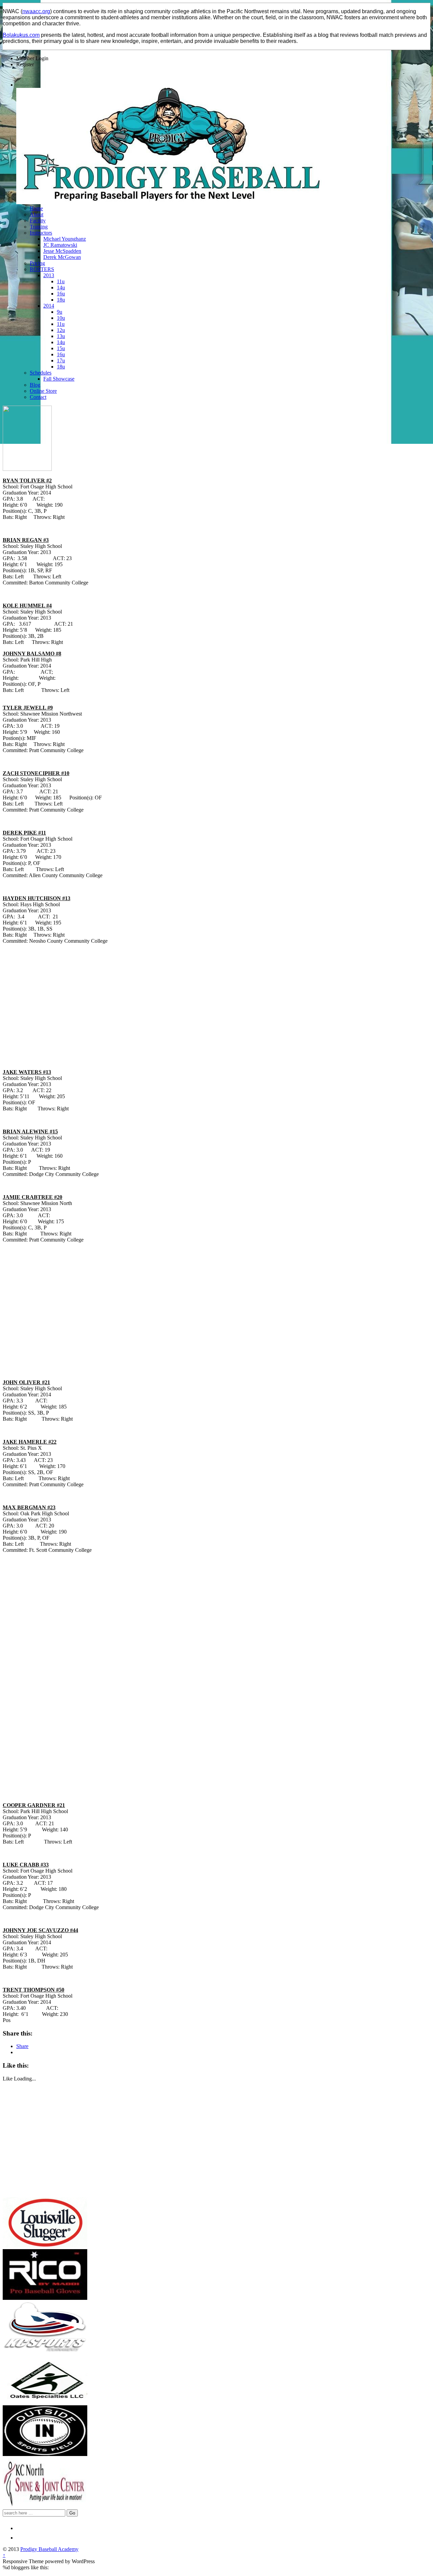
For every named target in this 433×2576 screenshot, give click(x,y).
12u (61, 330)
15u (61, 348)
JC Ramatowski (60, 245)
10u (61, 318)
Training (39, 227)
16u (61, 294)
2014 (49, 306)
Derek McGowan (62, 257)
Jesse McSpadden (62, 251)
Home (36, 208)
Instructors (41, 233)
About (37, 214)
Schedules (41, 373)
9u (60, 312)
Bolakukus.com (21, 35)
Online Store (43, 391)
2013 (49, 275)
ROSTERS (42, 269)
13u (61, 336)
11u (61, 281)
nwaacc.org (36, 11)
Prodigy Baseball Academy (49, 2549)
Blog (35, 385)
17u (61, 360)
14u (61, 287)
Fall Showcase (59, 379)
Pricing (37, 263)
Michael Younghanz (65, 239)
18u (61, 300)
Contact (38, 397)
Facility (38, 221)
